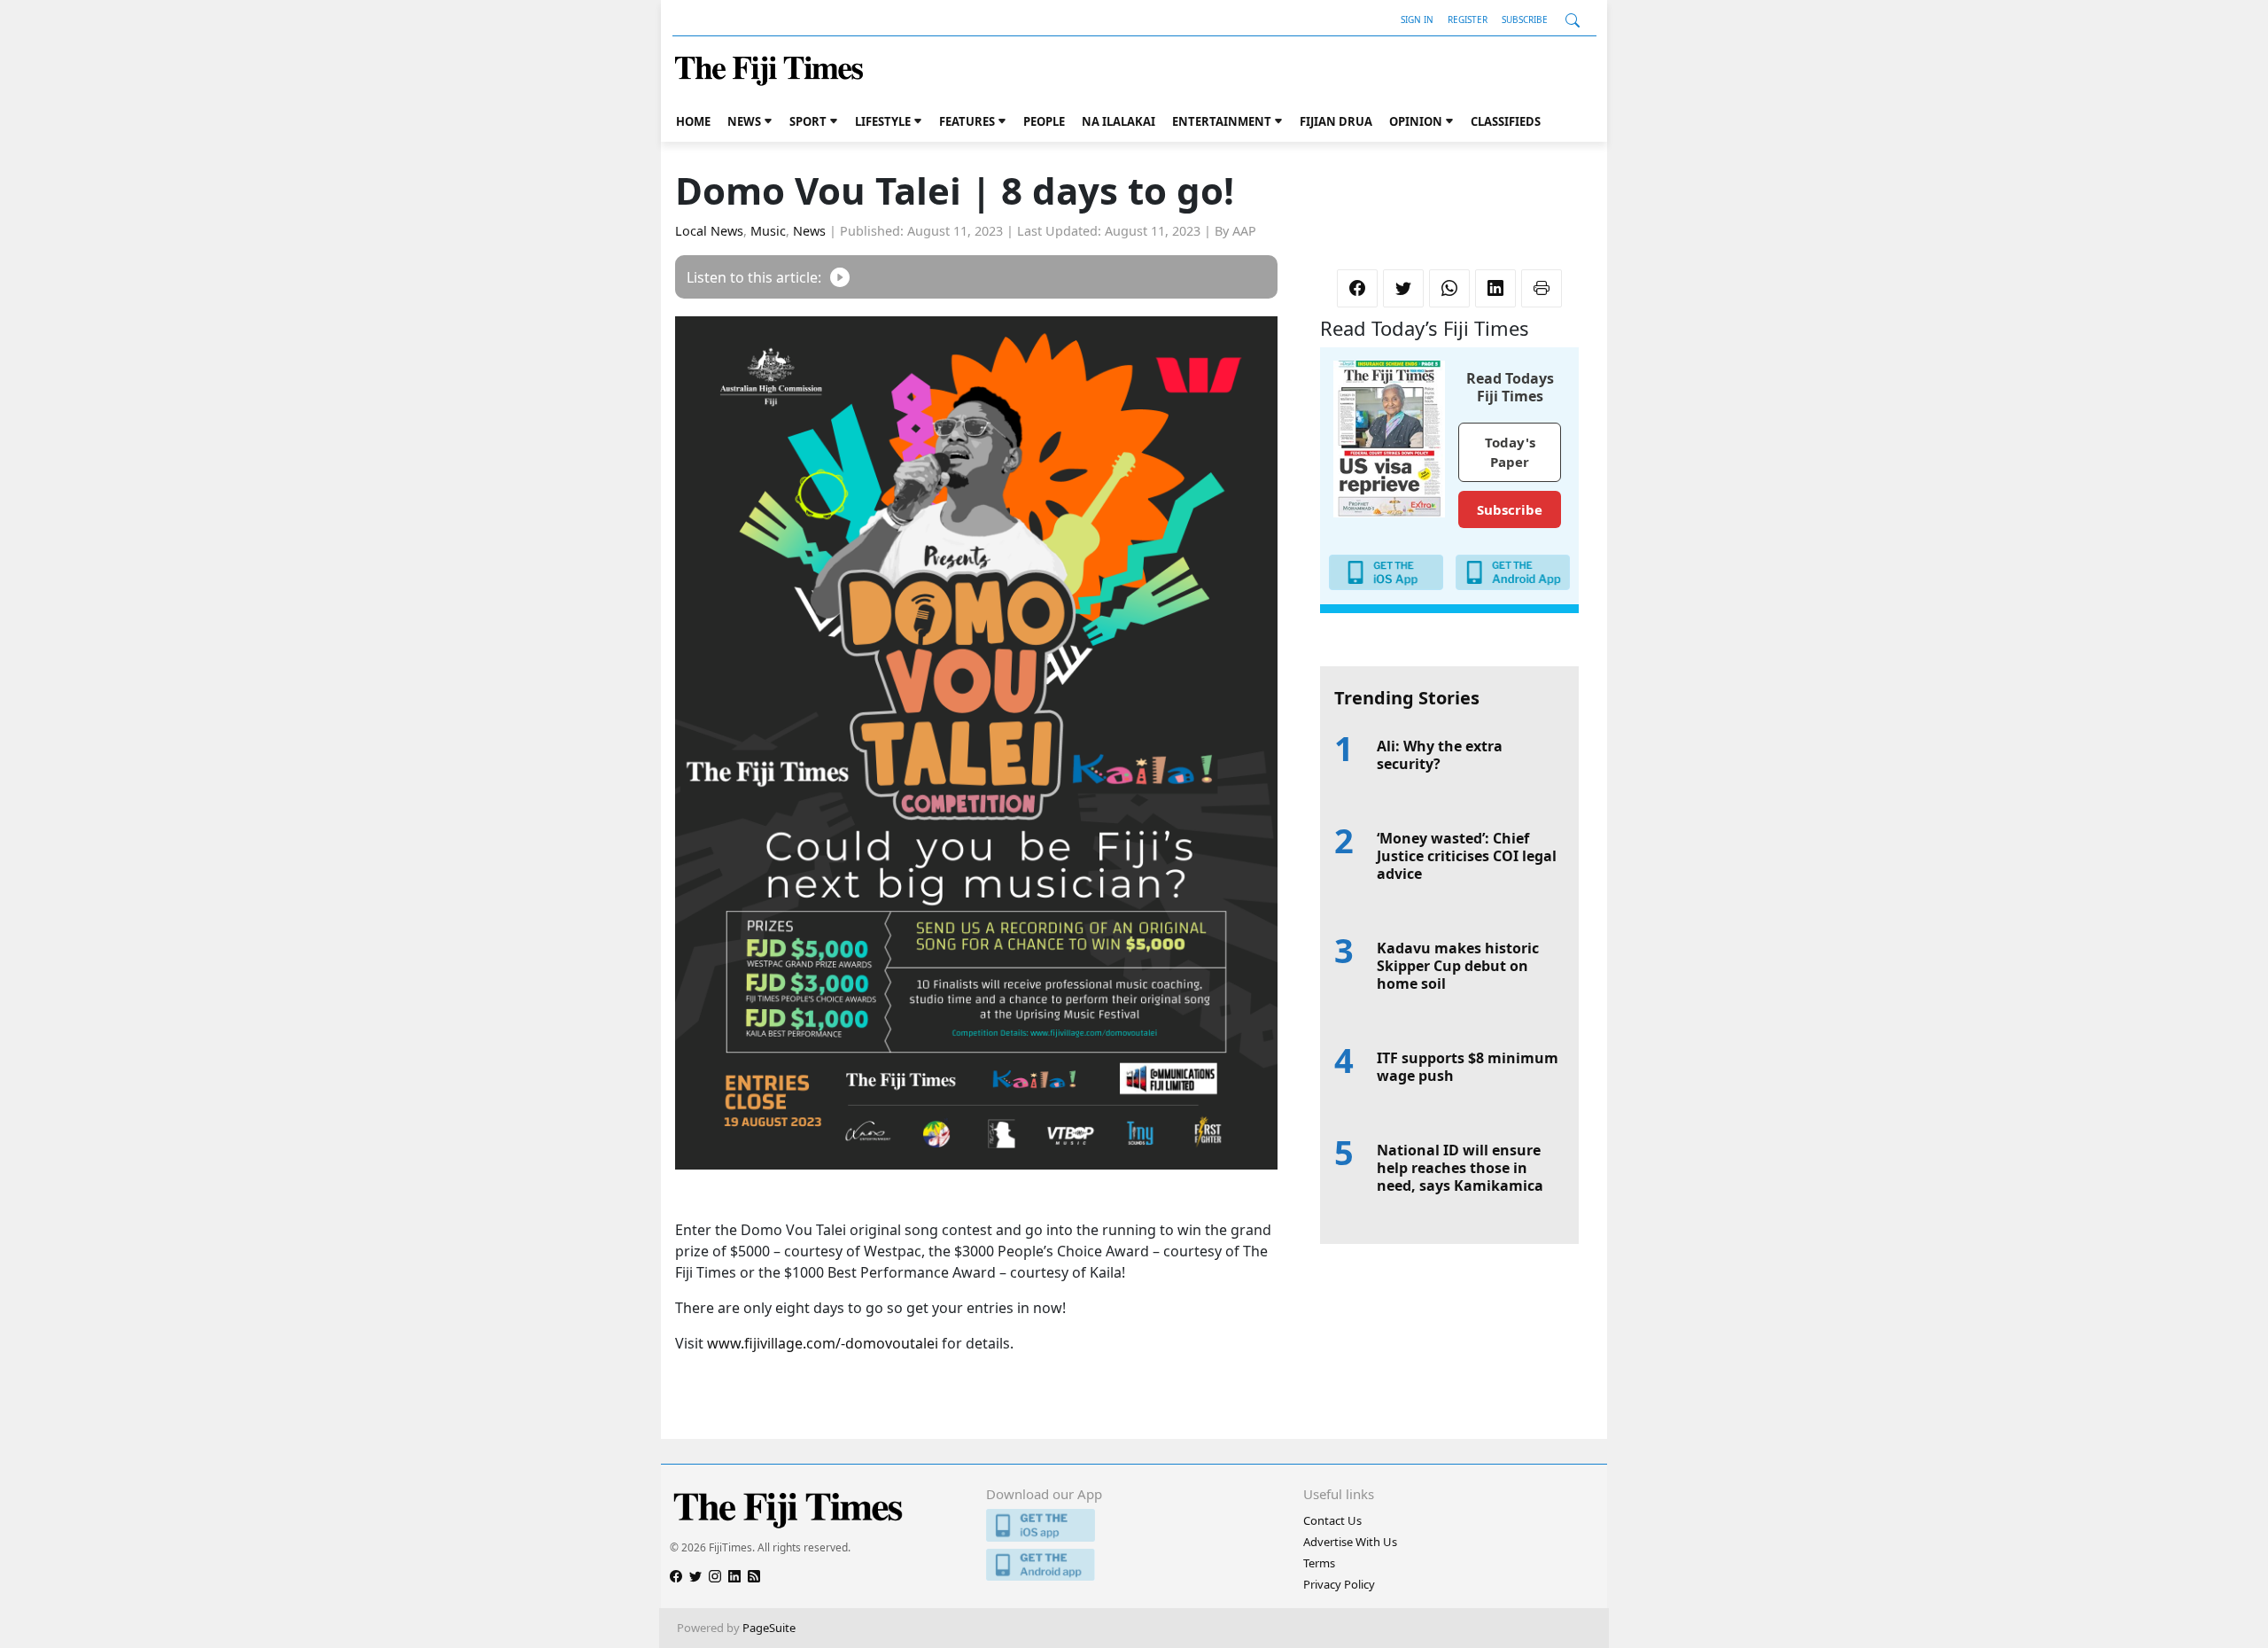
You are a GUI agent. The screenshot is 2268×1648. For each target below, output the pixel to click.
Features (967, 121)
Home (693, 121)
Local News (709, 231)
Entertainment (1222, 121)
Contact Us (1332, 1520)
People (1044, 121)
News (744, 121)
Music (768, 231)
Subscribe (1525, 19)
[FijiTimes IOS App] (1134, 1525)
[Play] (840, 277)
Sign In (1417, 19)
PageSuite (769, 1628)
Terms (1319, 1563)
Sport (808, 121)
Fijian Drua (1336, 121)
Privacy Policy (1339, 1584)
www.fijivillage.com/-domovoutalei (823, 1343)
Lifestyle (883, 121)
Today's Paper (1510, 452)
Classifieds (1506, 121)
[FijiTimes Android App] (1134, 1565)
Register (1468, 19)
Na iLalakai (1118, 121)
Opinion (1416, 121)
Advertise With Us (1350, 1542)
